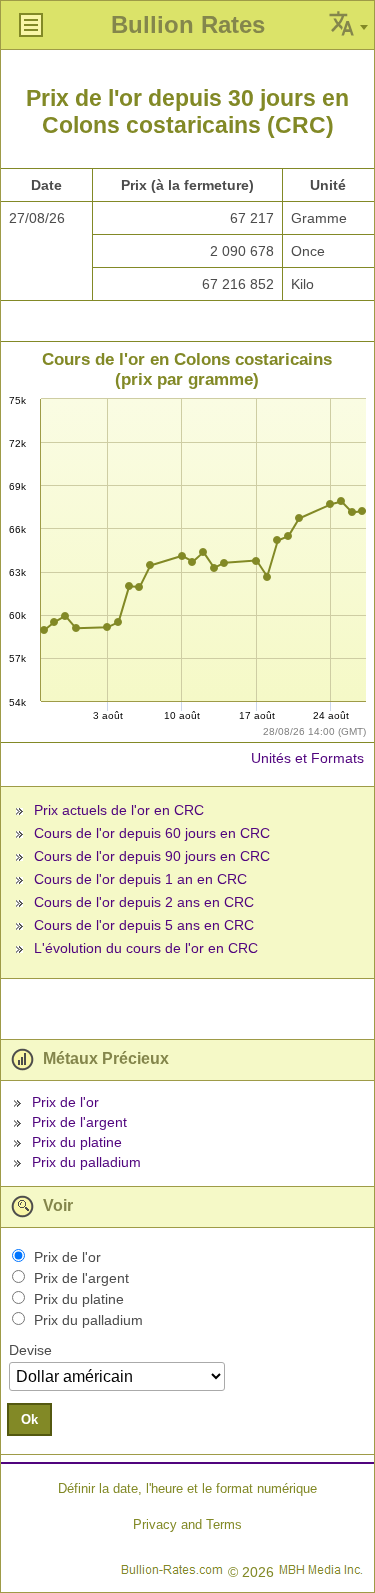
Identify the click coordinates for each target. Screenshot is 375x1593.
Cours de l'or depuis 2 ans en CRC (144, 902)
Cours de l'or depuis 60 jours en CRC (152, 833)
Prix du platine (77, 1142)
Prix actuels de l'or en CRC (119, 810)
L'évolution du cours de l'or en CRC (146, 948)
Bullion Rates (188, 24)
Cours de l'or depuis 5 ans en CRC (144, 925)
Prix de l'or (65, 1102)
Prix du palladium (86, 1162)
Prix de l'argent (79, 1122)
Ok (29, 1419)
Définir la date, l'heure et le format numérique (187, 1488)
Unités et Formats (307, 758)
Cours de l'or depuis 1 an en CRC (140, 879)
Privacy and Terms (187, 1524)
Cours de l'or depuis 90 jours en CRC (152, 856)
